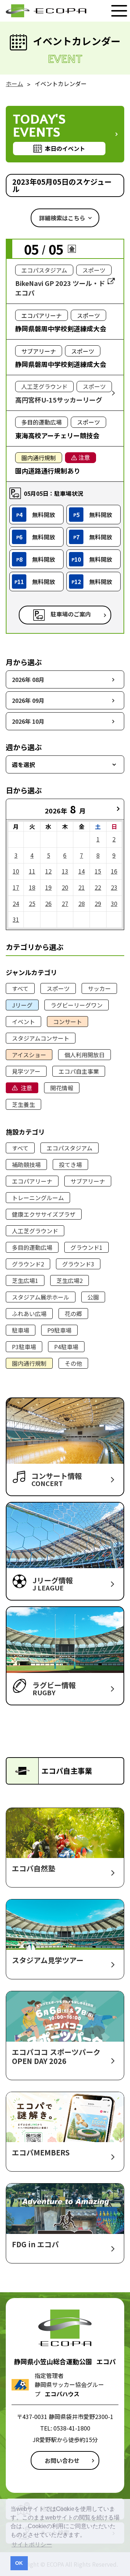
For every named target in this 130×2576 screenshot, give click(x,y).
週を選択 (23, 764)
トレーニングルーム (38, 1198)
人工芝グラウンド (35, 1231)
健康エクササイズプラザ (44, 1214)
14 (82, 871)
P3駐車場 (24, 1347)
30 (114, 903)
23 (114, 887)
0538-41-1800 (72, 2428)
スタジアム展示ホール (41, 1297)
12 (48, 871)
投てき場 (70, 1164)
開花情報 (62, 1088)
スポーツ (58, 988)
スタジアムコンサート (41, 1038)
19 (48, 887)
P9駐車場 (59, 1330)
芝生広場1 (25, 1280)
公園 (93, 1297)
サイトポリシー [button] (32, 2544)
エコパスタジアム (70, 1148)
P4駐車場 (66, 1347)
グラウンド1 (86, 1247)
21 (82, 887)
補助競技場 (26, 1164)
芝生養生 (23, 1104)
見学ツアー (26, 1071)
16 (114, 871)
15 (98, 871)
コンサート (68, 1022)
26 (48, 903)
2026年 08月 (28, 679)
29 (98, 903)
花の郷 (73, 1314)
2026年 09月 (28, 700)
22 (98, 887)
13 (65, 871)
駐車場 (21, 1330)
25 (32, 903)
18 (32, 887)
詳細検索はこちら (62, 218)
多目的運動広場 (32, 1247)
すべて (20, 988)
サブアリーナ (88, 1181)
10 (16, 871)
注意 (26, 1088)
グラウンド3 (78, 1264)
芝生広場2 (70, 1280)
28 (82, 903)
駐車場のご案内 (71, 614)
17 (16, 887)
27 (65, 903)
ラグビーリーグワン (77, 1005)
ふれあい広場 (29, 1314)
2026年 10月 (28, 721)
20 (65, 887)
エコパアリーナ (32, 1181)
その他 (73, 1363)
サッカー (99, 988)
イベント (23, 1022)
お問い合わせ (62, 2460)
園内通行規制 (29, 1363)
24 (16, 903)
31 (16, 919)
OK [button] (19, 2563)
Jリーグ (22, 1005)
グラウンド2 (28, 1264)
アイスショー (29, 1055)
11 (32, 871)
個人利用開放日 (84, 1055)
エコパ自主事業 (79, 1071)
